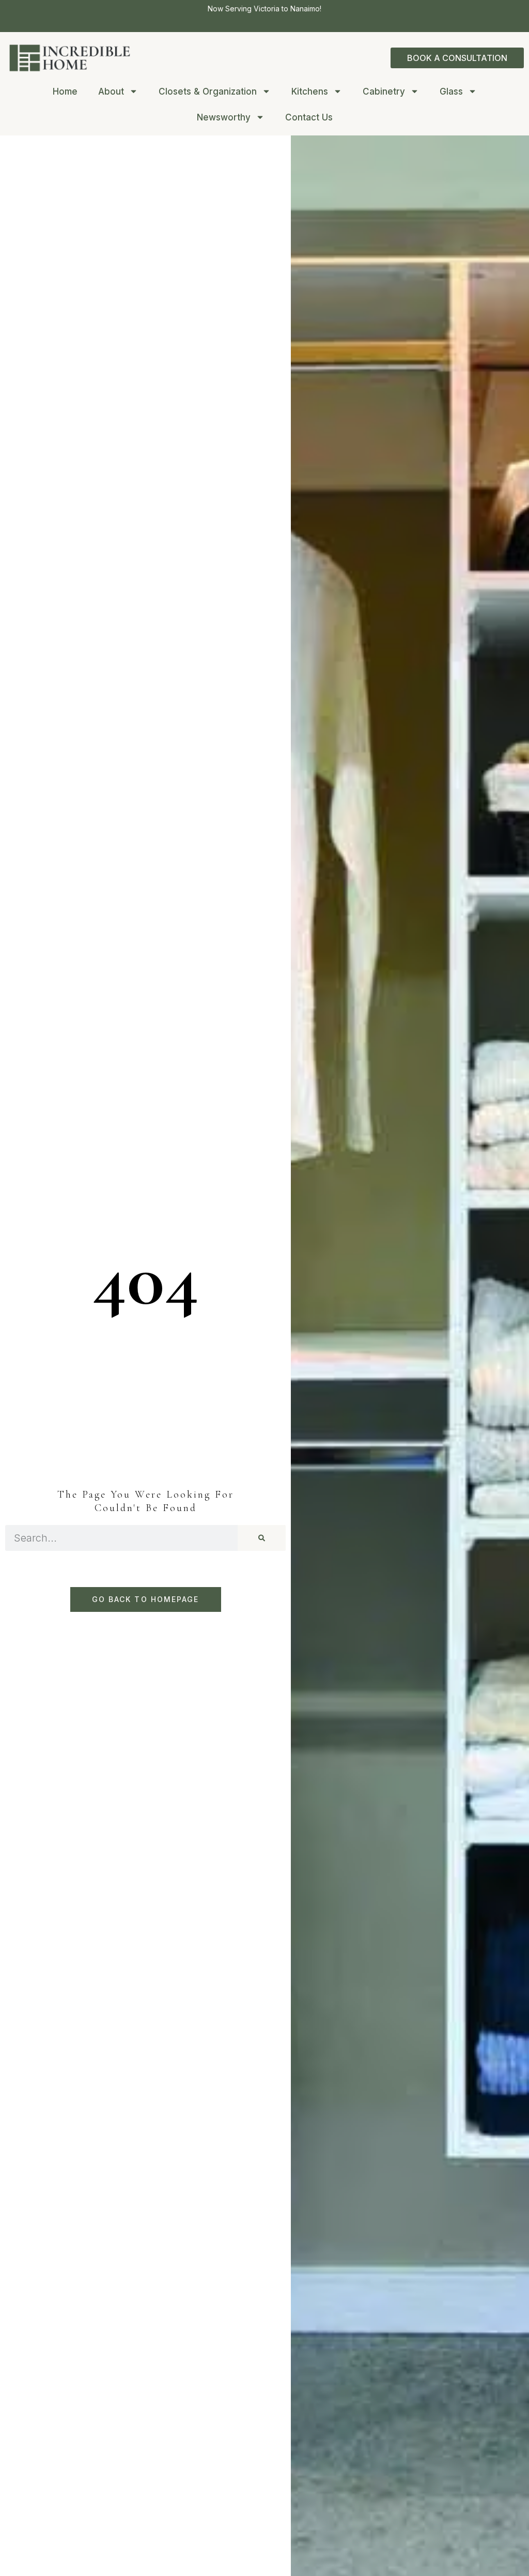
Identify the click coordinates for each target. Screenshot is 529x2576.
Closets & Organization (208, 92)
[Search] (262, 1538)
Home (65, 92)
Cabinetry (384, 92)
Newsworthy (224, 117)
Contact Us (309, 117)
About (111, 92)
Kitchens (310, 92)
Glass (451, 92)
